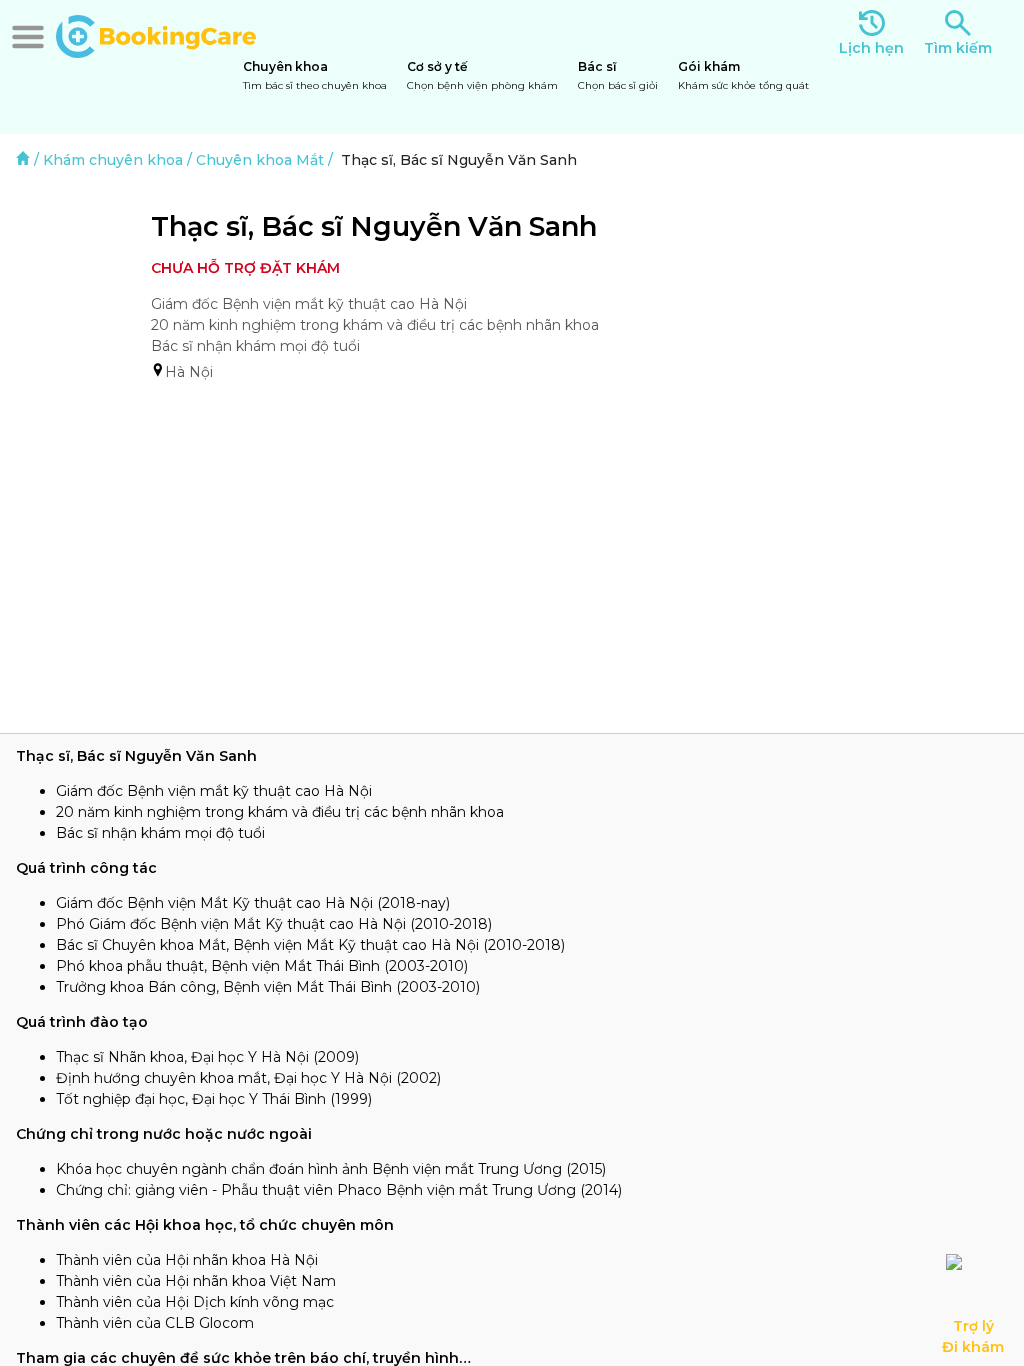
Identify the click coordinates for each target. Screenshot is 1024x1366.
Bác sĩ (618, 75)
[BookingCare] (156, 34)
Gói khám (743, 75)
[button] (28, 37)
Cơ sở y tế (482, 75)
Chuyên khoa (315, 75)
